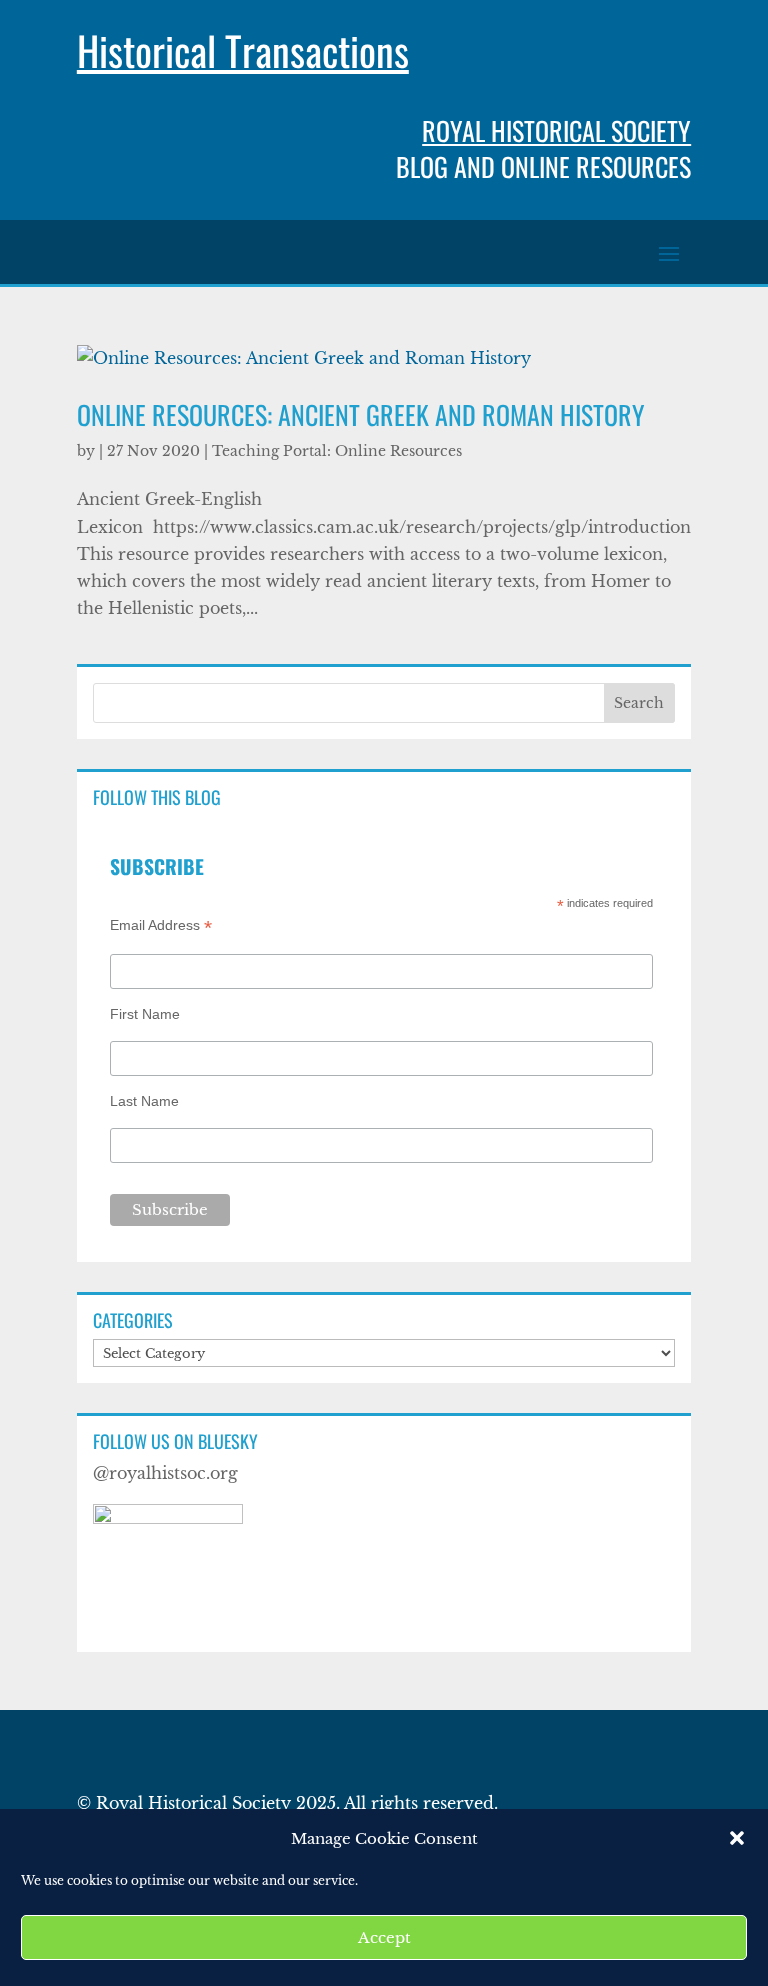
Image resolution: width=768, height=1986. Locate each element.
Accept (384, 1937)
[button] (737, 1838)
